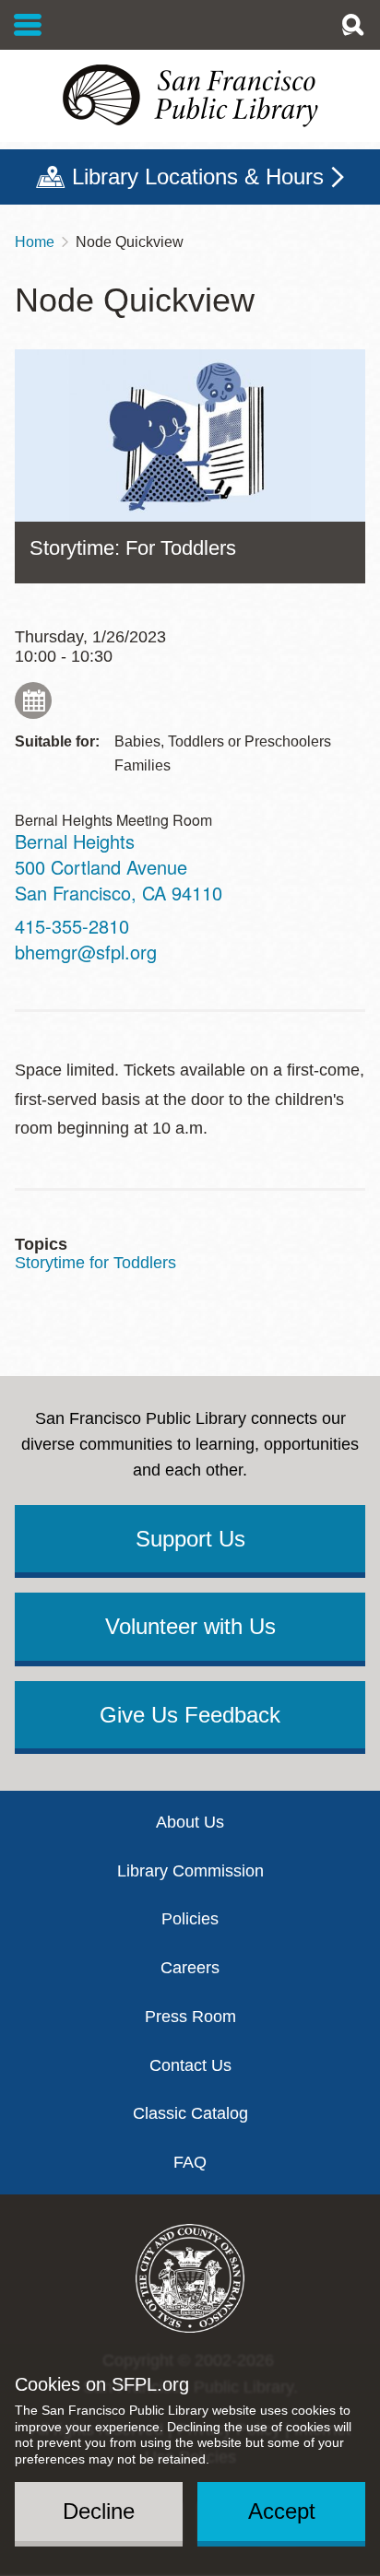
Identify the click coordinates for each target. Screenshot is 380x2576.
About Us (190, 1822)
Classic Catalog (190, 2113)
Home (35, 242)
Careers (190, 1968)
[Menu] (28, 25)
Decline (99, 2511)
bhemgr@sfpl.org (86, 952)
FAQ (190, 2162)
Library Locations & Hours (198, 176)
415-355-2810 (72, 926)
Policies (190, 1919)
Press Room (190, 2017)
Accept (282, 2511)
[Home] (190, 96)
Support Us (190, 1539)
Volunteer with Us (190, 1626)
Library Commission (190, 1871)
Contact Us (190, 2065)
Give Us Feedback (190, 1715)
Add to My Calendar (33, 700)
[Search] (352, 25)
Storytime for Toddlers (95, 1263)
